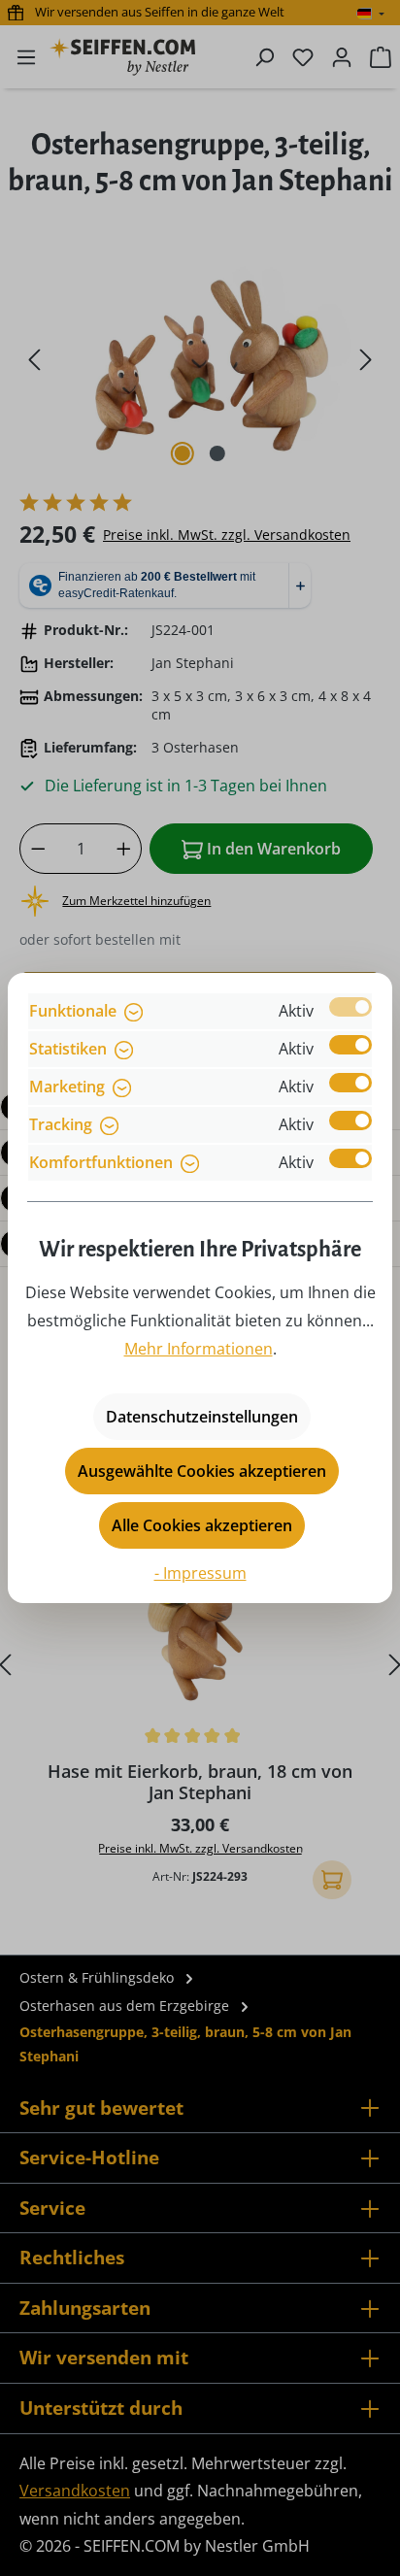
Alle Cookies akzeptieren (202, 1525)
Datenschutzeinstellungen (202, 1417)
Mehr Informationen (199, 1349)
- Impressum (200, 1573)
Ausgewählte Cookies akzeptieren (202, 1471)
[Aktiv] (350, 1007)
